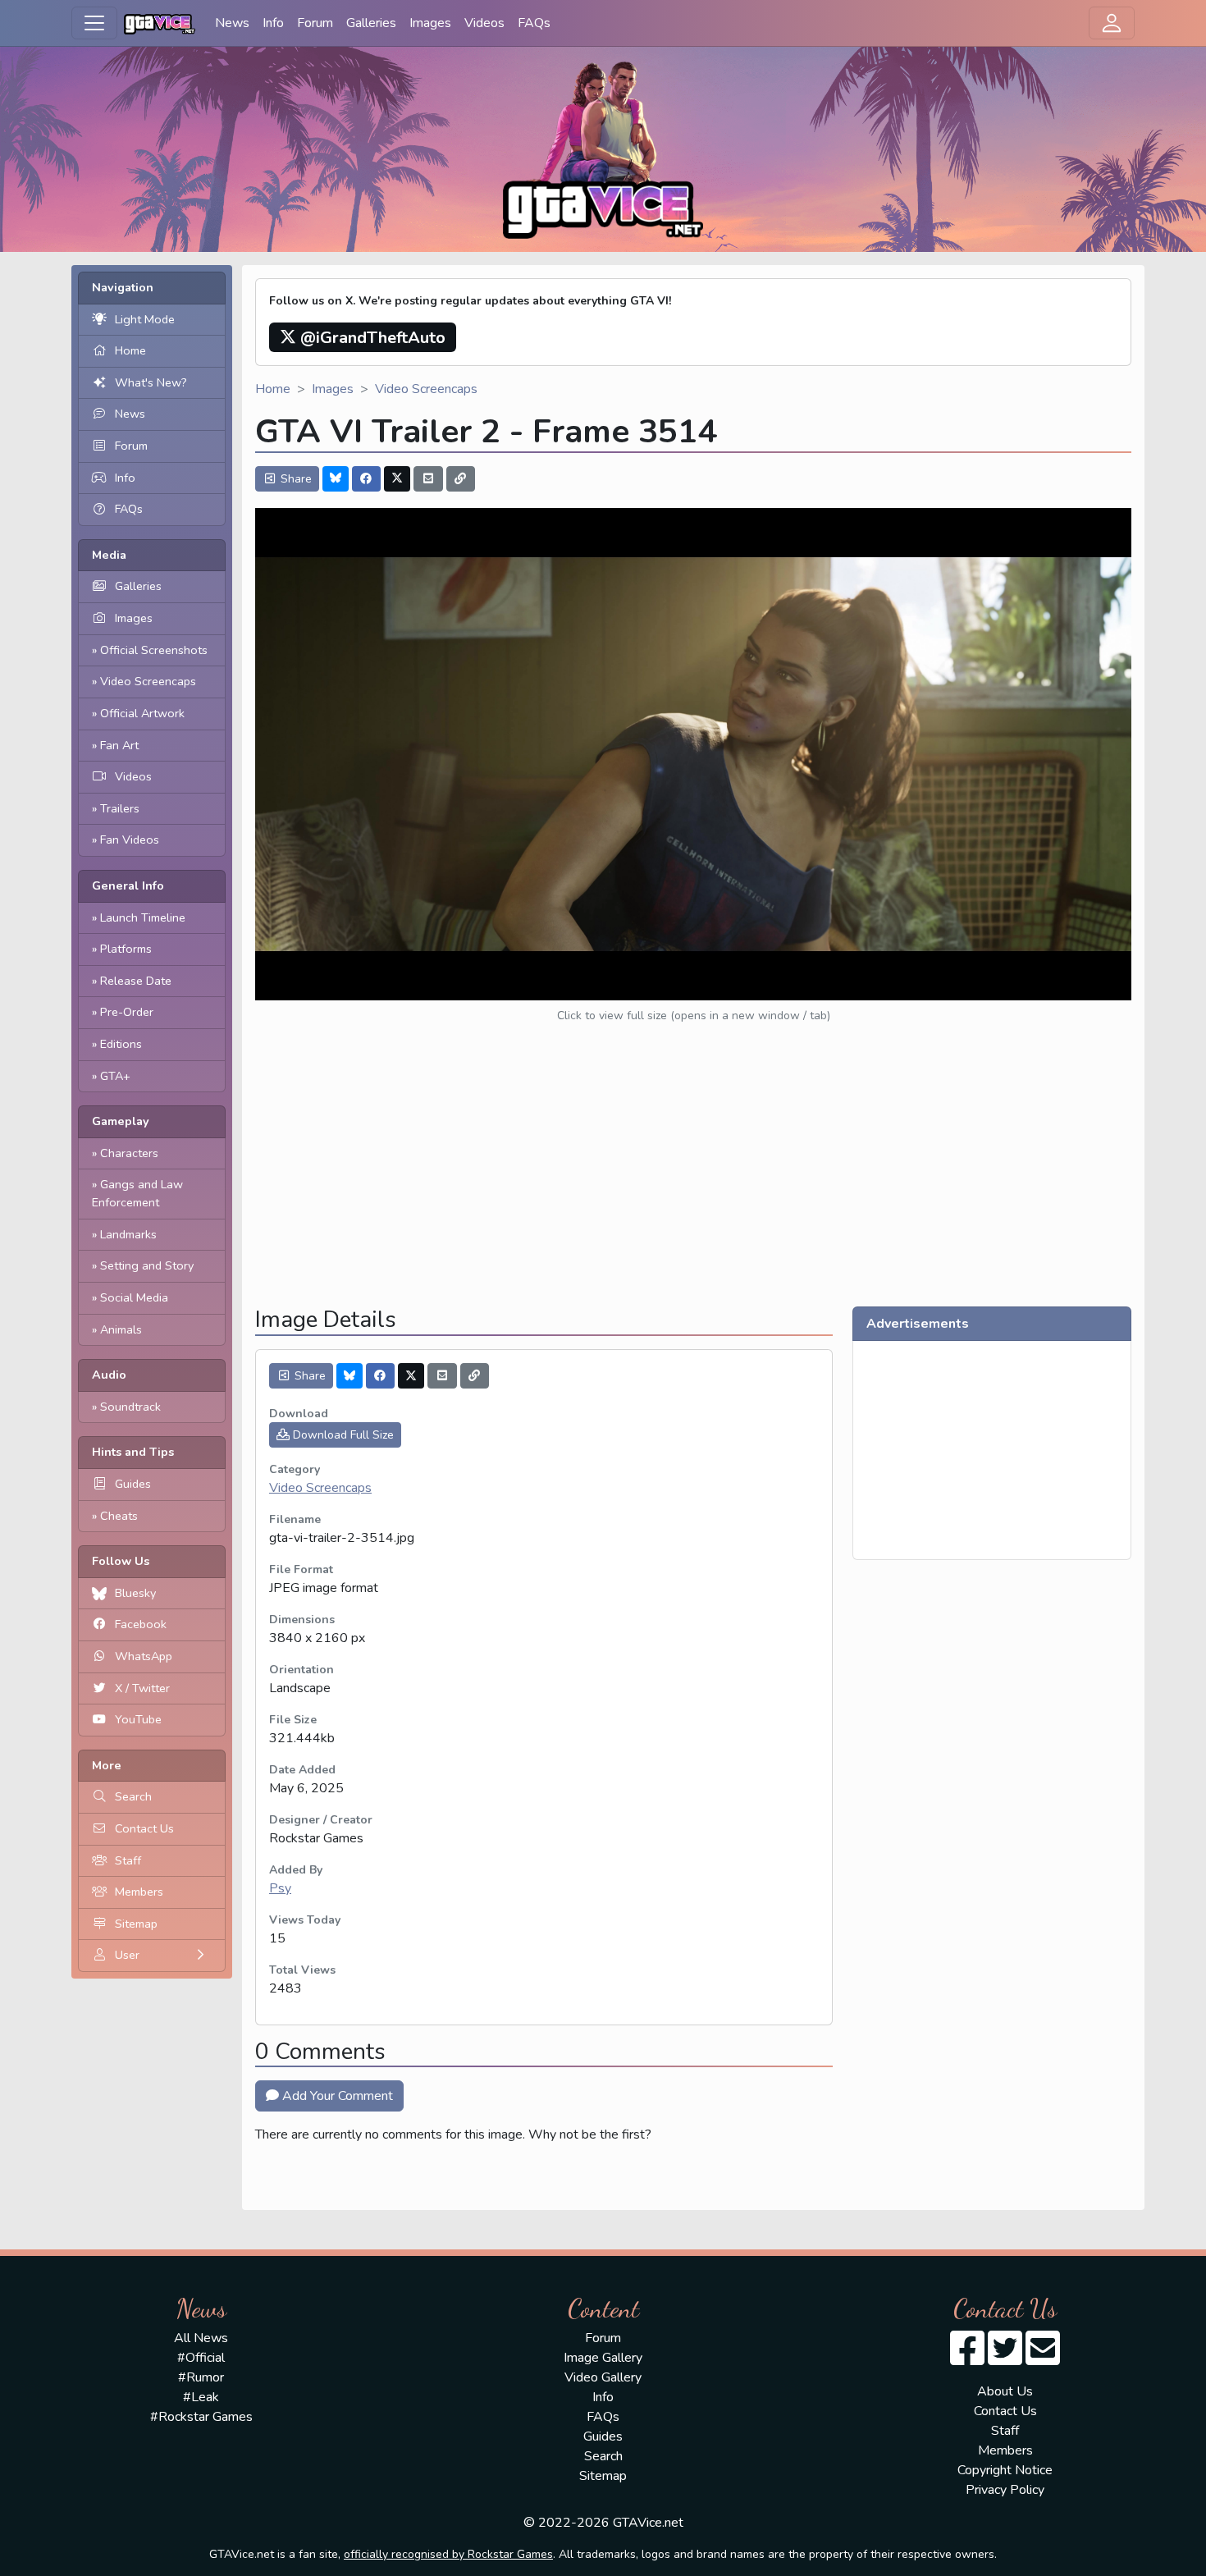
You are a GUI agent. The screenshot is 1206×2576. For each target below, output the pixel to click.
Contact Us (144, 1828)
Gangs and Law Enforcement (137, 1193)
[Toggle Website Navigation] (94, 23)
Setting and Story (147, 1265)
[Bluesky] (336, 479)
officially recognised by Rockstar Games (448, 2554)
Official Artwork (142, 713)
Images (430, 23)
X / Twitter (142, 1688)
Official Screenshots (154, 650)
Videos (484, 23)
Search (133, 1796)
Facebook (141, 1624)
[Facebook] (367, 479)
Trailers (120, 808)
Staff (128, 1860)
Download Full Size (342, 1435)
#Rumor (201, 2377)
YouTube (138, 1719)
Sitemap (136, 1924)
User (127, 1955)
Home (130, 350)
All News (201, 2338)
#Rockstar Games (201, 2417)
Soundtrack (130, 1407)
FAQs (534, 23)
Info (273, 23)
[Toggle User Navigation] (1112, 23)
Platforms (126, 949)
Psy (280, 1888)
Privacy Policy (1005, 2490)
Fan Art (119, 745)
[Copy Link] (461, 479)
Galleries (371, 23)
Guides (133, 1484)
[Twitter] (397, 479)
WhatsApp (144, 1656)
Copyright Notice (1005, 2470)
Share (295, 479)
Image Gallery (603, 2358)
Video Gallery (603, 2377)
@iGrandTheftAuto (371, 338)
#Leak (201, 2397)
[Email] (428, 479)
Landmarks (128, 1234)
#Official (201, 2358)
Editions (121, 1044)
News (232, 23)
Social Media (134, 1297)
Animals (121, 1329)
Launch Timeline (143, 917)
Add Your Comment (336, 2096)
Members (139, 1892)
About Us (1005, 2391)
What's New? (151, 382)
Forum (315, 23)
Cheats (119, 1516)
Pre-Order (127, 1012)
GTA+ (115, 1076)
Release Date (136, 981)
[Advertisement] (693, 1178)
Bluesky (135, 1593)
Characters (129, 1153)
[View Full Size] (693, 753)
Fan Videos (130, 840)
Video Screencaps (148, 681)
